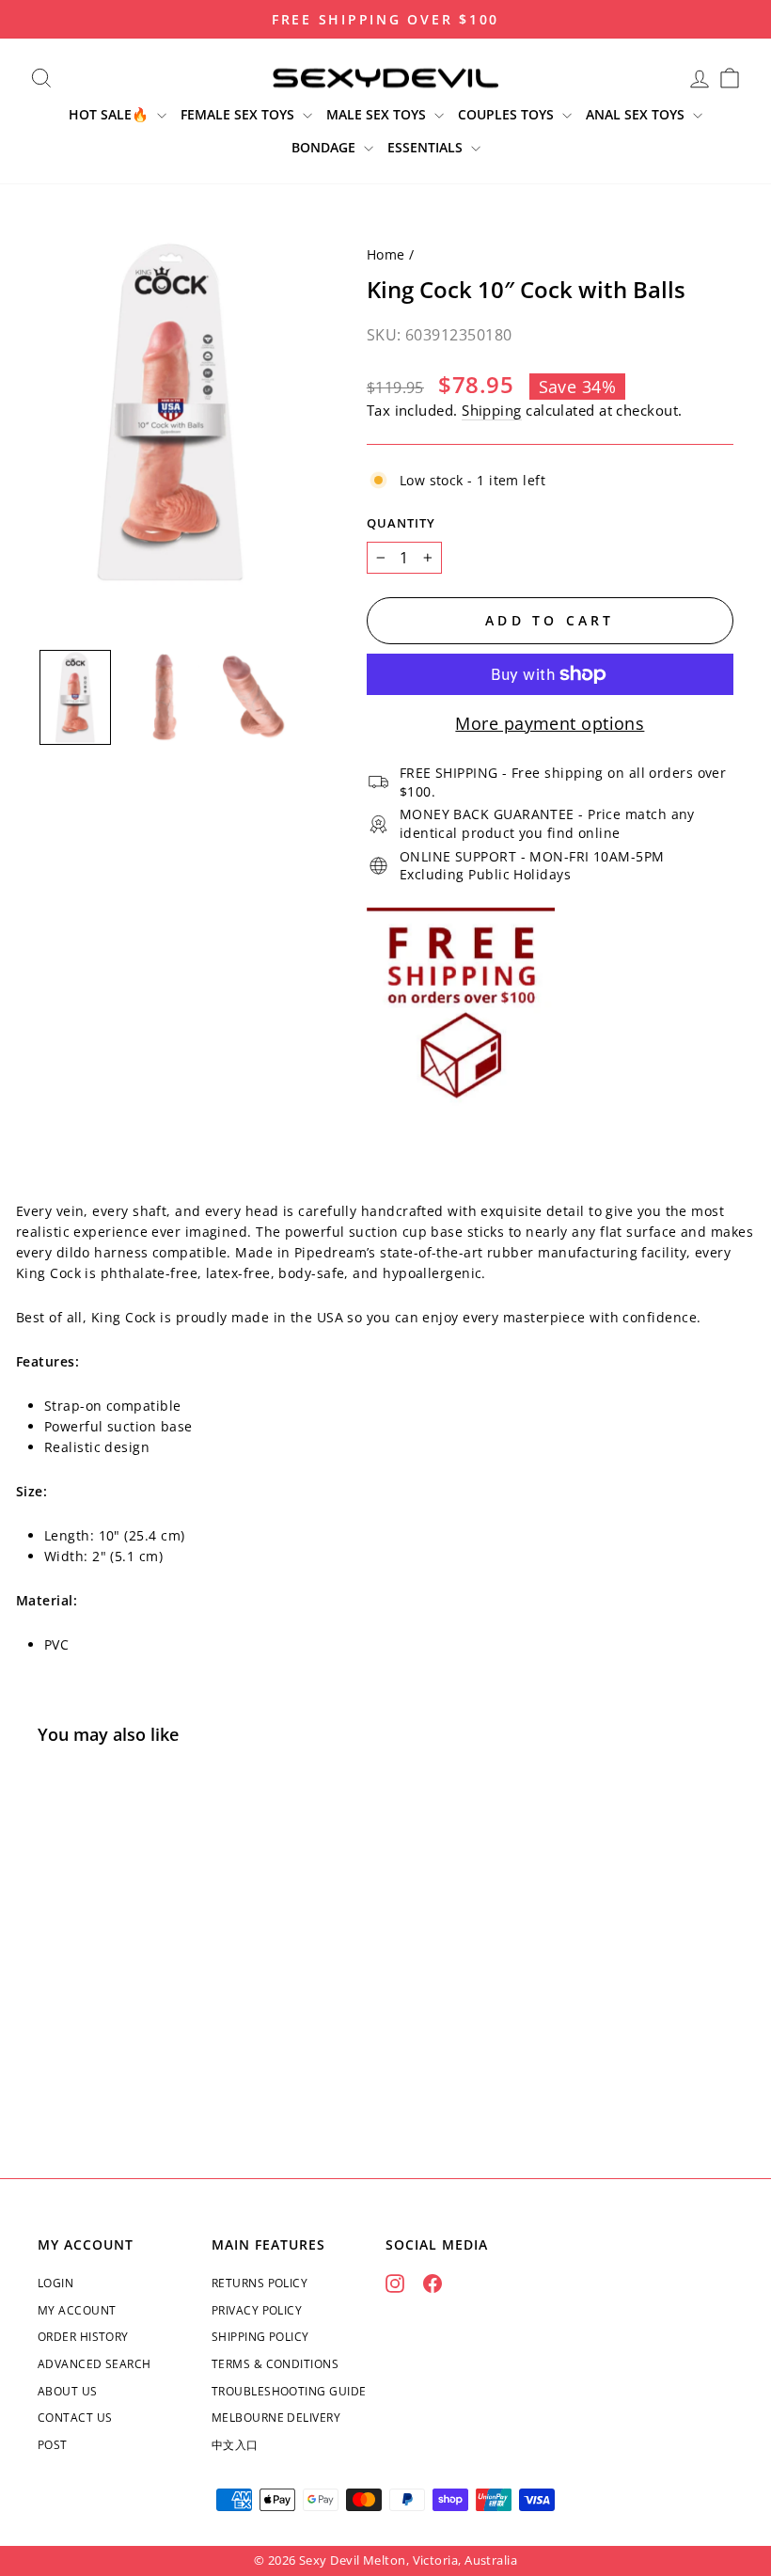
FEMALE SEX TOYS (239, 114)
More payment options (550, 723)
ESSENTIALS (427, 147)
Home (386, 254)
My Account (77, 2310)
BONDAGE (325, 147)
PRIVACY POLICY (257, 2310)
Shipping (492, 410)
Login (55, 2283)
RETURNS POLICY (260, 2283)
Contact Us (75, 2418)
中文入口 (235, 2445)
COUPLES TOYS (508, 114)
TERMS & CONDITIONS (275, 2364)
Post (53, 2445)
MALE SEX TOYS (378, 114)
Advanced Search (94, 2364)
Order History (83, 2337)
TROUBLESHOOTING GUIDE (289, 2391)
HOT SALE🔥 (110, 114)
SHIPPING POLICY (260, 2337)
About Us (68, 2391)
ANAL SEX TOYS (637, 114)
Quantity (401, 523)
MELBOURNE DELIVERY (276, 2418)
